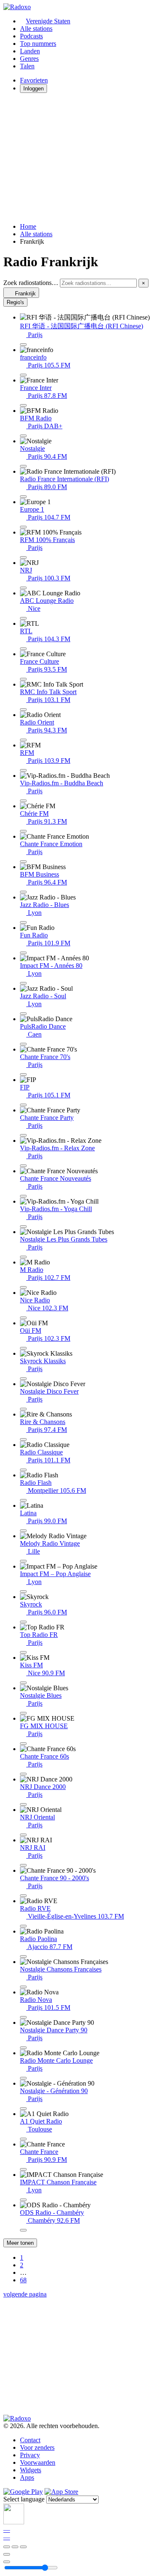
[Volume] (7, 2562)
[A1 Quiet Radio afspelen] (23, 2139)
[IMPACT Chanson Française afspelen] (23, 2200)
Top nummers (38, 44)
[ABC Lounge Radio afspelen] (23, 618)
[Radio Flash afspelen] (23, 1500)
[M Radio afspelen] (23, 1287)
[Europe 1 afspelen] (23, 527)
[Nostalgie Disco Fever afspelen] (23, 1409)
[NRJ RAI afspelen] (23, 1865)
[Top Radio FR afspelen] (23, 1652)
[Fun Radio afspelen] (23, 953)
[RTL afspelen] (23, 649)
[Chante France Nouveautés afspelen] (23, 1196)
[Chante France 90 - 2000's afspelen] (23, 1896)
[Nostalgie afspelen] (23, 466)
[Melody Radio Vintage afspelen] (23, 1561)
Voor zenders (37, 2447)
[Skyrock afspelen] (23, 1622)
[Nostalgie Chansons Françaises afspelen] (23, 1987)
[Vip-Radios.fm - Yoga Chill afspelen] (23, 1227)
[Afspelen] (15, 2547)
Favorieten (34, 80)
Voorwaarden (38, 2462)
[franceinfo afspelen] (23, 375)
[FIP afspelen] (23, 1105)
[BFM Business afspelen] (23, 892)
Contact (30, 2440)
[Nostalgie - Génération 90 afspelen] (23, 2109)
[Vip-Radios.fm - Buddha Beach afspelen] (23, 801)
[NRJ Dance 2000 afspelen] (23, 1804)
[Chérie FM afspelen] (23, 831)
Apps (27, 2477)
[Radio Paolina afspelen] (23, 1956)
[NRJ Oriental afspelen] (23, 1835)
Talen (27, 66)
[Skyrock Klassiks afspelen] (23, 1379)
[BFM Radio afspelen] (23, 436)
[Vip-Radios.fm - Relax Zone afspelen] (23, 1166)
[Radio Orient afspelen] (23, 740)
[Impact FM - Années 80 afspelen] (23, 983)
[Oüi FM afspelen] (23, 1348)
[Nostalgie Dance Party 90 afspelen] (23, 2048)
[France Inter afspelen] (23, 405)
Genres (29, 59)
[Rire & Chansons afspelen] (23, 1439)
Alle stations (36, 29)
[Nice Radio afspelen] (23, 1318)
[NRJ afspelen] (23, 588)
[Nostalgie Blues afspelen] (23, 1713)
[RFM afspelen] (23, 770)
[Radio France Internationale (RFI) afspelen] (23, 497)
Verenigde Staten (48, 21)
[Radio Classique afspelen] (23, 1470)
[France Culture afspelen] (23, 679)
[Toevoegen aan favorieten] (7, 2554)
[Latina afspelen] (23, 1531)
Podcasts (31, 36)
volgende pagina (25, 2294)
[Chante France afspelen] (23, 2169)
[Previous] (7, 2547)
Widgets (31, 2470)
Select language (24, 2499)
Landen (30, 51)
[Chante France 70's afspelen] (23, 1074)
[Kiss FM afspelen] (23, 1683)
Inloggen (33, 89)
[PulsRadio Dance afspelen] (23, 1044)
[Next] (23, 2547)
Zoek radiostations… (31, 283)
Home (28, 226)
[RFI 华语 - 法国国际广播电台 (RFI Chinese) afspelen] (23, 345)
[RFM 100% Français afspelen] (23, 557)
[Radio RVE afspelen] (23, 1926)
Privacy (30, 2455)
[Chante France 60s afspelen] (23, 1774)
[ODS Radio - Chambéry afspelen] (23, 2230)
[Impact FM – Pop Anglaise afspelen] (23, 1592)
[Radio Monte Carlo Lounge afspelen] (23, 2078)
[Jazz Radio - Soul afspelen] (23, 1014)
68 (23, 2280)
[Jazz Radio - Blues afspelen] (23, 922)
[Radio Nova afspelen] (23, 2017)
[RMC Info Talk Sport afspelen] (23, 710)
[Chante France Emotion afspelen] (23, 862)
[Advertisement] (78, 158)
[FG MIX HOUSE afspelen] (23, 1744)
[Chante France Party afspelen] (23, 1135)
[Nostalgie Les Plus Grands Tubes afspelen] (23, 1257)
